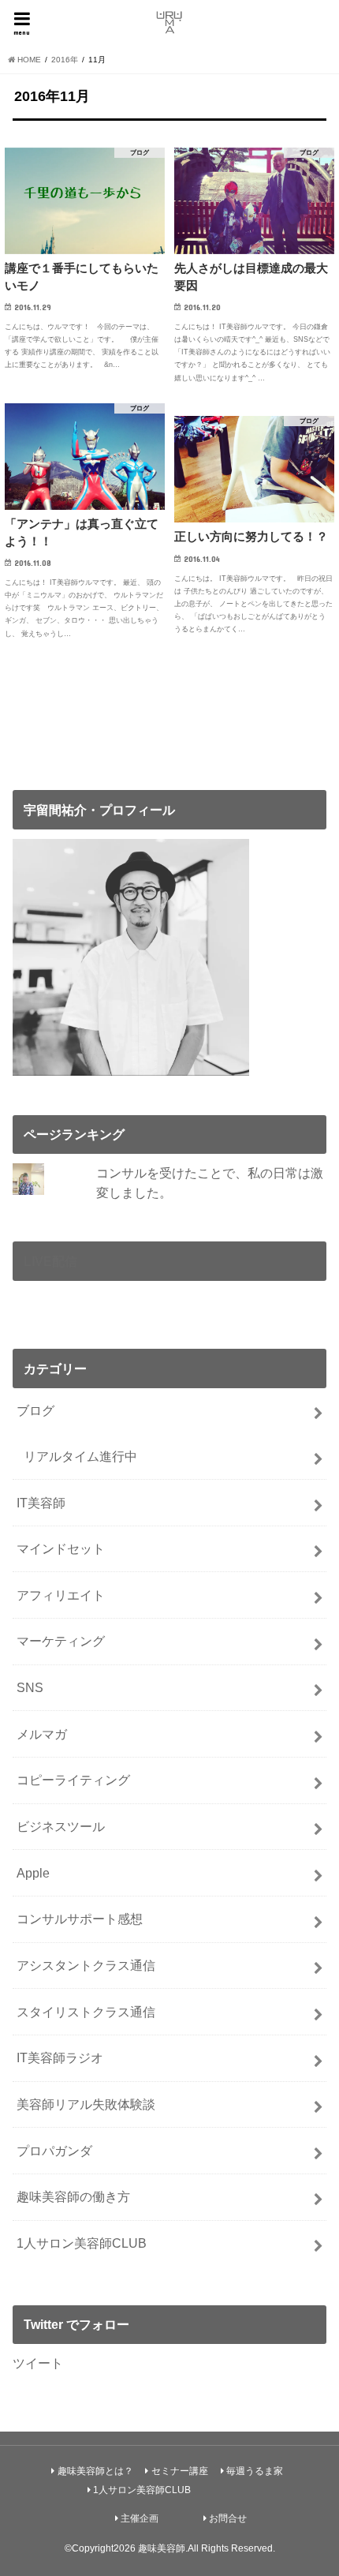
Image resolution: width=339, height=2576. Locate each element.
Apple (33, 1873)
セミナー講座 (180, 2471)
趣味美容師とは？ (95, 2471)
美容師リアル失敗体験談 (86, 2104)
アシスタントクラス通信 (86, 1965)
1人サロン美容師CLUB (82, 2243)
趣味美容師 (162, 2548)
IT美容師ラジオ (60, 2057)
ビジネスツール (61, 1826)
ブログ (35, 1410)
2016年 (65, 60)
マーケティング (61, 1641)
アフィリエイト (61, 1595)
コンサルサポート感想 (80, 1919)
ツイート (38, 2363)
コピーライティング (73, 1780)
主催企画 (140, 2518)
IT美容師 (41, 1503)
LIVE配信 (50, 1261)
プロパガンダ (54, 2151)
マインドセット (61, 1548)
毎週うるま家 (255, 2471)
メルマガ (42, 1734)
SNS (30, 1687)
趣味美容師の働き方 (73, 2196)
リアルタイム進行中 (80, 1456)
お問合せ (228, 2518)
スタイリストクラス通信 (86, 2012)
